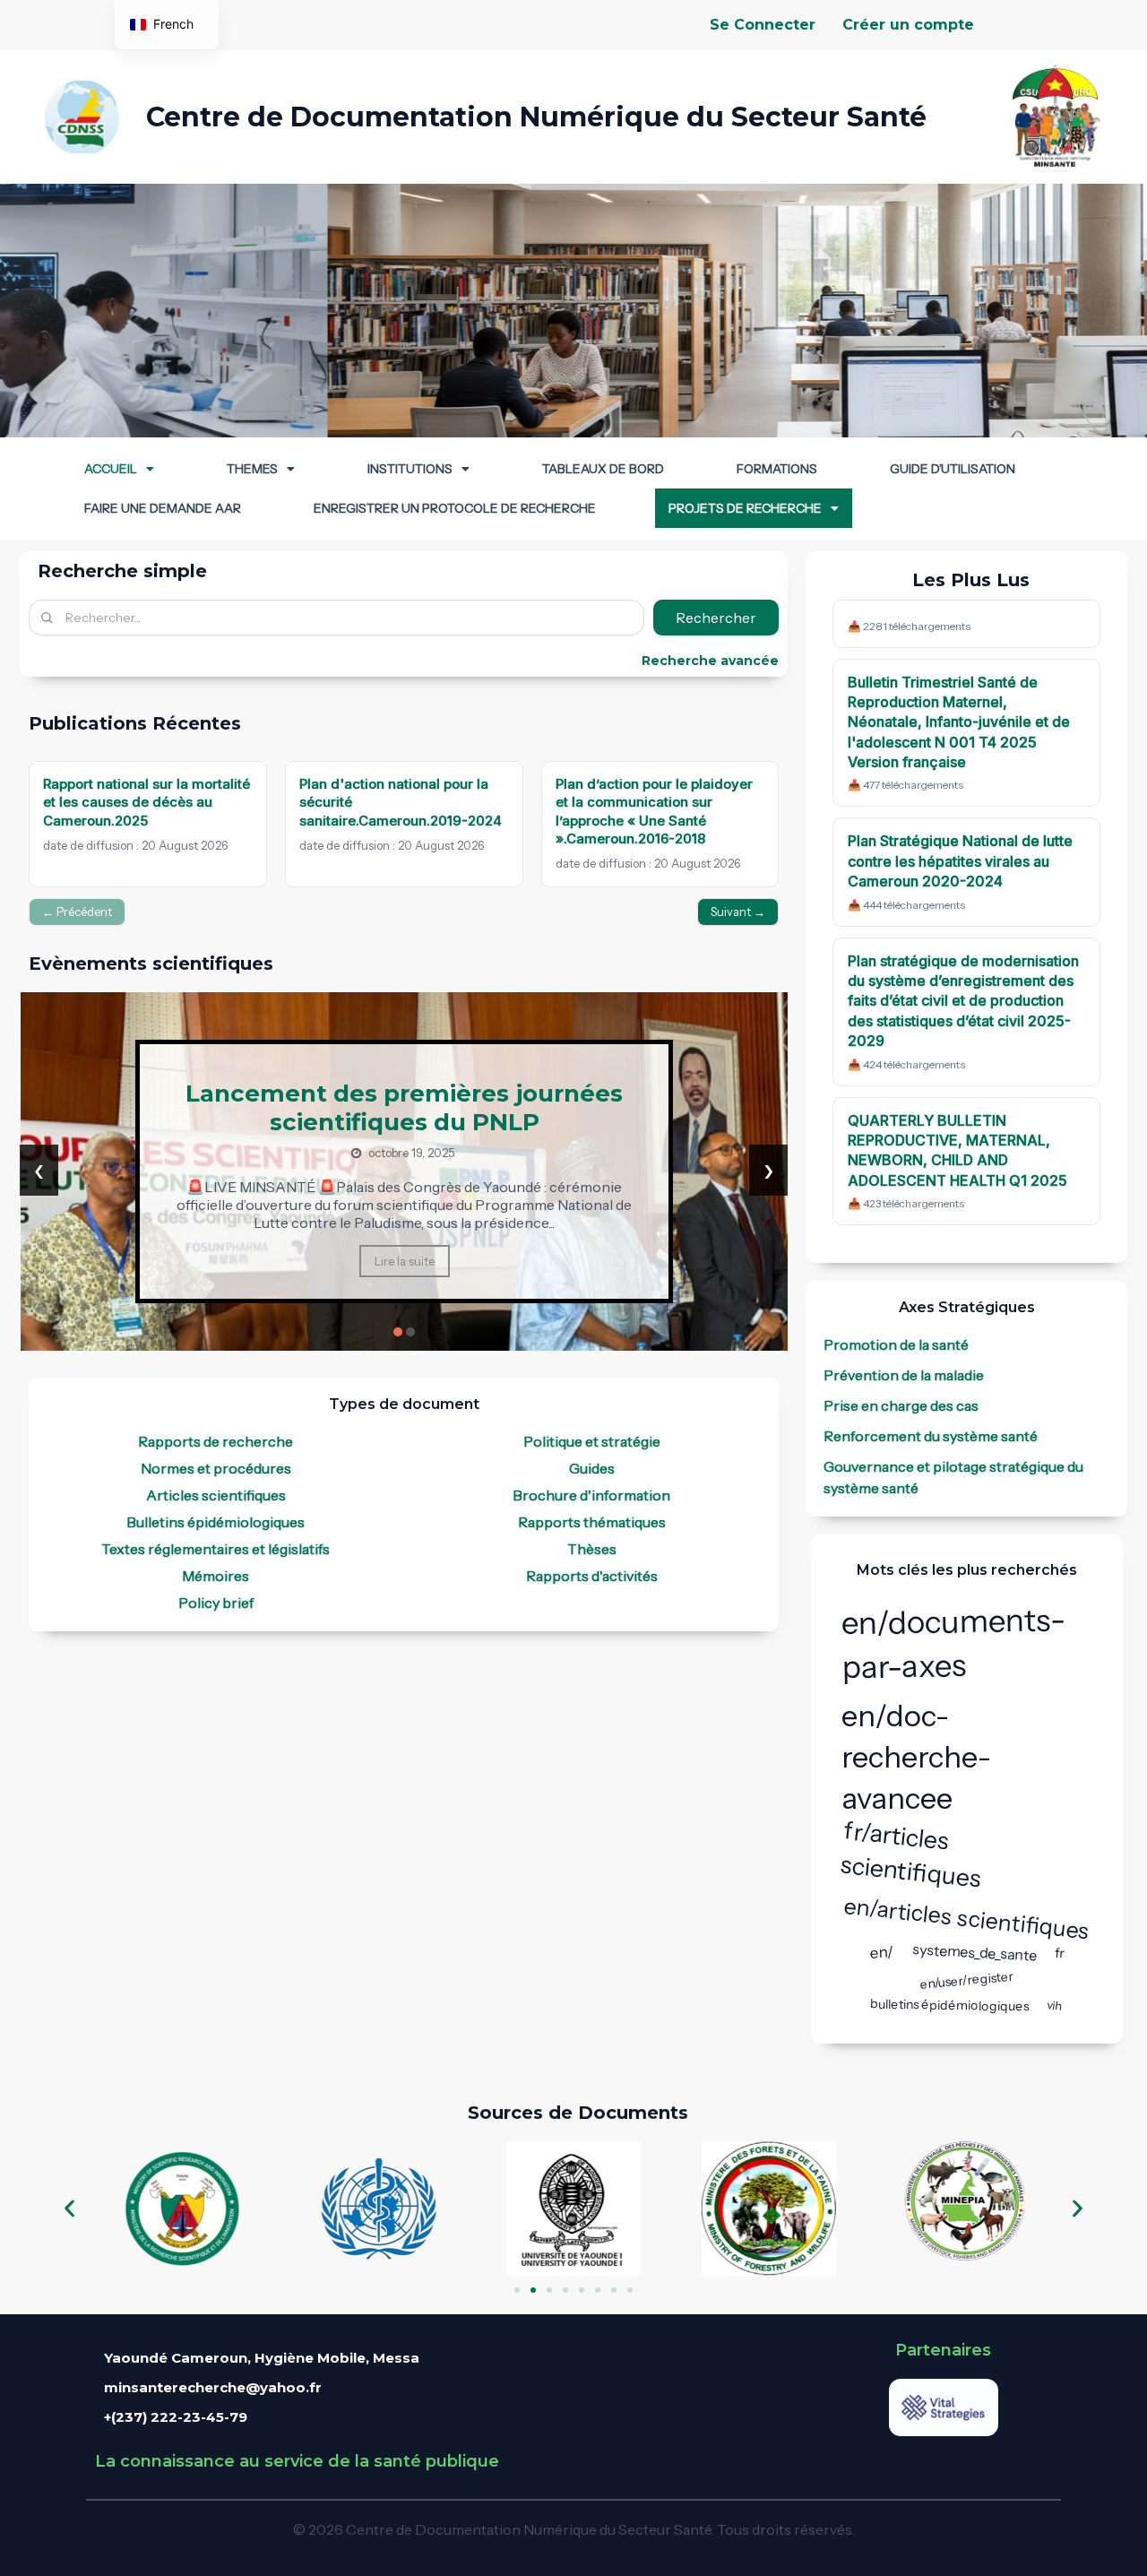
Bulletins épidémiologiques (216, 1522)
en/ (882, 1952)
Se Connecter (763, 25)
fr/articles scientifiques (911, 1855)
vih (1055, 2005)
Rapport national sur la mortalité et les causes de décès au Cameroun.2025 (147, 802)
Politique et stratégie (592, 1441)
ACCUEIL (111, 469)
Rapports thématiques (592, 1522)
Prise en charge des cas (901, 1405)
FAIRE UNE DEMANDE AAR (163, 508)
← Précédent (77, 912)
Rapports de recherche (216, 1441)
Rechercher (716, 618)
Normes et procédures (216, 1468)
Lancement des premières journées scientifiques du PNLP (404, 1108)
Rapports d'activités (592, 1576)
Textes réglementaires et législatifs (216, 1549)
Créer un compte (908, 25)
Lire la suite (405, 1261)
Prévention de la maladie (904, 1375)
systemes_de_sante (974, 1952)
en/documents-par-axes (953, 1643)
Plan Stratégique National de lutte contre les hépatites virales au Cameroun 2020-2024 (960, 861)
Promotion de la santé (896, 1344)
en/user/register (966, 1980)
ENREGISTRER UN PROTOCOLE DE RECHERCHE (455, 508)
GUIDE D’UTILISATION (953, 469)
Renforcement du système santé (931, 1436)
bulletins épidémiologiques (949, 2005)
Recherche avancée (710, 661)
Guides (592, 1468)
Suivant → (738, 912)
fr (1059, 1952)
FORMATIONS (777, 469)
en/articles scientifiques (967, 1918)
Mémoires (216, 1576)
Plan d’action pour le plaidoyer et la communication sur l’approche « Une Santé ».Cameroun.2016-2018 (654, 811)
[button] (119, 469)
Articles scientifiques (216, 1495)
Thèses (592, 1549)
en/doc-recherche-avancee (917, 1757)
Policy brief (216, 1603)
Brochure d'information (591, 1495)
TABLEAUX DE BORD (603, 469)
